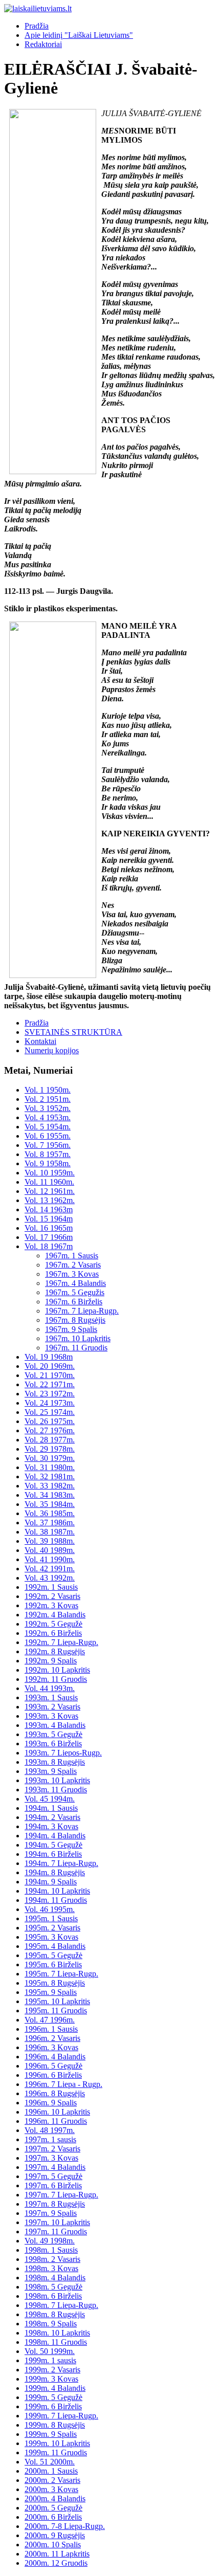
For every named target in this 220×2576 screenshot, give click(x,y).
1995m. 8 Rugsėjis (55, 1983)
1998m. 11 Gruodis (56, 2342)
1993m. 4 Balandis (55, 1725)
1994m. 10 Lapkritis (57, 1891)
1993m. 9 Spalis (51, 1771)
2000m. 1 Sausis (51, 2471)
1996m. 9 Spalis (51, 2103)
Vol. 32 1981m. (50, 1476)
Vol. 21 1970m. (50, 1375)
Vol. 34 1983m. (50, 1495)
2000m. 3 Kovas (51, 2489)
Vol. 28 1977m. (50, 1440)
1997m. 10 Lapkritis (57, 2222)
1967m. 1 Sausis (72, 1256)
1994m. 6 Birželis (53, 1854)
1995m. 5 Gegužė (53, 1955)
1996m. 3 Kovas (51, 2047)
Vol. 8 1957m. (48, 1154)
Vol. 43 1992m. (50, 1578)
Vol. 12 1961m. (50, 1191)
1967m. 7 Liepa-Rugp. (82, 1311)
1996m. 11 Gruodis (56, 2121)
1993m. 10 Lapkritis (57, 1780)
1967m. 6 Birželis (74, 1302)
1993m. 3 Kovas (51, 1716)
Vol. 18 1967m (49, 1246)
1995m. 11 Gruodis (56, 2011)
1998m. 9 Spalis (51, 2324)
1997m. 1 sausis (50, 2139)
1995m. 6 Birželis (53, 1964)
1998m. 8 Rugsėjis (55, 2314)
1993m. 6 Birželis (53, 1744)
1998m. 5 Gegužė (53, 2287)
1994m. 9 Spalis (51, 1882)
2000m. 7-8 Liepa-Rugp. (65, 2526)
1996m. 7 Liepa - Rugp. (63, 2084)
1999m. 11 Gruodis (56, 2452)
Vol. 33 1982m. (50, 1486)
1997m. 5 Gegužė (53, 2176)
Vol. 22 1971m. (50, 1384)
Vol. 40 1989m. (50, 1550)
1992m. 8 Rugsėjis (55, 1651)
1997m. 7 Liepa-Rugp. (61, 2195)
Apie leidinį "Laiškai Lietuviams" (79, 35)
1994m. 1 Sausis (51, 1808)
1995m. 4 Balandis (55, 1946)
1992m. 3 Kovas (51, 1605)
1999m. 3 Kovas (51, 2379)
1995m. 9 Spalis (51, 1992)
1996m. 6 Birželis (53, 2075)
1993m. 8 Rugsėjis (55, 1762)
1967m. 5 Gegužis (75, 1292)
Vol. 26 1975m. (50, 1421)
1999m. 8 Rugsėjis (55, 2425)
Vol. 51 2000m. (50, 2462)
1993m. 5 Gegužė (53, 1734)
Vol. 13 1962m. (50, 1200)
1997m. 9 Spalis (51, 2213)
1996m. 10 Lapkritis (57, 2112)
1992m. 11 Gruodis (56, 1679)
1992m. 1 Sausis (51, 1587)
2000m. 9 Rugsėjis (55, 2535)
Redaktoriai (43, 44)
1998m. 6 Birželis (53, 2296)
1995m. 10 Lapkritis (57, 2001)
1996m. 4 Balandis (55, 2057)
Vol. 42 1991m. (50, 1569)
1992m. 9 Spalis (51, 1661)
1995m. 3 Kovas (51, 1937)
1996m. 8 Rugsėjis (55, 2093)
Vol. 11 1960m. (49, 1182)
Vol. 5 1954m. (48, 1127)
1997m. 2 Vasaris (52, 2149)
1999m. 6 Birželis (53, 2406)
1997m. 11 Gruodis (56, 2231)
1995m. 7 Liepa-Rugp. (61, 1974)
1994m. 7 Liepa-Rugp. (61, 1863)
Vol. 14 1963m (49, 1209)
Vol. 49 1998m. (50, 2241)
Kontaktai (40, 1041)
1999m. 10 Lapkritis (57, 2443)
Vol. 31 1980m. (50, 1467)
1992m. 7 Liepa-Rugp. (61, 1642)
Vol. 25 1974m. (50, 1412)
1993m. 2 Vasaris (52, 1707)
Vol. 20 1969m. (50, 1366)
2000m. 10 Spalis (53, 2545)
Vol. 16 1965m (49, 1228)
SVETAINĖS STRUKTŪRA (73, 1032)
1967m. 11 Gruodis (76, 1348)
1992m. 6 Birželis (53, 1633)
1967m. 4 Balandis (75, 1283)
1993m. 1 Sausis (51, 1697)
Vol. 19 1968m (49, 1357)
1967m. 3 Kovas (72, 1274)
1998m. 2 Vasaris (52, 2259)
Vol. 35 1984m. (50, 1504)
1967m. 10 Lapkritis (78, 1338)
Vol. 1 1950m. (48, 1090)
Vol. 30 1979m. (50, 1458)
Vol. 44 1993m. (50, 1688)
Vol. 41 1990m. (50, 1559)
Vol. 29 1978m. (50, 1449)
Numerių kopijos (52, 1050)
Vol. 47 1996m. (50, 2020)
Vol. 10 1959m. (50, 1173)
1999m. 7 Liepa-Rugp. (61, 2416)
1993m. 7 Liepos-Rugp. (63, 1753)
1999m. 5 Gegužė (53, 2397)
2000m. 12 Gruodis (56, 2563)
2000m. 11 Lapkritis (57, 2554)
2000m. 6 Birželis (53, 2517)
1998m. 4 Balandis (55, 2278)
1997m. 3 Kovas (51, 2158)
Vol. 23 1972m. (50, 1394)
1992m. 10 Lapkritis (57, 1670)
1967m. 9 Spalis (71, 1329)
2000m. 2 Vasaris (52, 2480)
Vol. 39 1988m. (50, 1541)
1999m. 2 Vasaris (52, 2370)
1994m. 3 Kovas (51, 1826)
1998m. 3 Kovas (51, 2268)
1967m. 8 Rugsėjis (75, 1320)
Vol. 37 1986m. (50, 1523)
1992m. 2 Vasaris (52, 1596)
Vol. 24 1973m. (50, 1403)
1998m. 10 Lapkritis (57, 2333)
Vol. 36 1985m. (50, 1513)
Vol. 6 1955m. (48, 1136)
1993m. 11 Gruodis (56, 1790)
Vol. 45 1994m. (50, 1799)
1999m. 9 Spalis (51, 2434)
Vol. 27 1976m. (50, 1430)
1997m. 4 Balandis (55, 2167)
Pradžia (37, 26)
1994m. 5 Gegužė (53, 1845)
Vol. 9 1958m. (48, 1163)
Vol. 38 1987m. (50, 1532)
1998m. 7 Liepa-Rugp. (61, 2305)
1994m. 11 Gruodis (56, 1900)
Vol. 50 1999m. (50, 2351)
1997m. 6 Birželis (53, 2185)
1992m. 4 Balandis (55, 1615)
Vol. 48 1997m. (50, 2130)
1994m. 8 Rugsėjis (55, 1872)
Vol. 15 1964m (49, 1219)
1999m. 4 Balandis (55, 2388)
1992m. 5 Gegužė (53, 1624)
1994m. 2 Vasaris (52, 1817)
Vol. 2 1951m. (48, 1099)
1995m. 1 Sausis (51, 1918)
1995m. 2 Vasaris (52, 1928)
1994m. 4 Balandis (55, 1836)
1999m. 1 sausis (50, 2360)
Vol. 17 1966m (49, 1237)
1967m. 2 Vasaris (73, 1265)
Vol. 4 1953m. (48, 1117)
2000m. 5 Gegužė (53, 2508)
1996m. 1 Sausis (51, 2029)
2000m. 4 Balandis (55, 2499)
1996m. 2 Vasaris (52, 2038)
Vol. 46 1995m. (50, 1909)
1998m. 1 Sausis (51, 2250)
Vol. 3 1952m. (48, 1108)
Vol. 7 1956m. (48, 1145)
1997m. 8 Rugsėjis (55, 2204)
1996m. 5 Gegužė (53, 2066)
